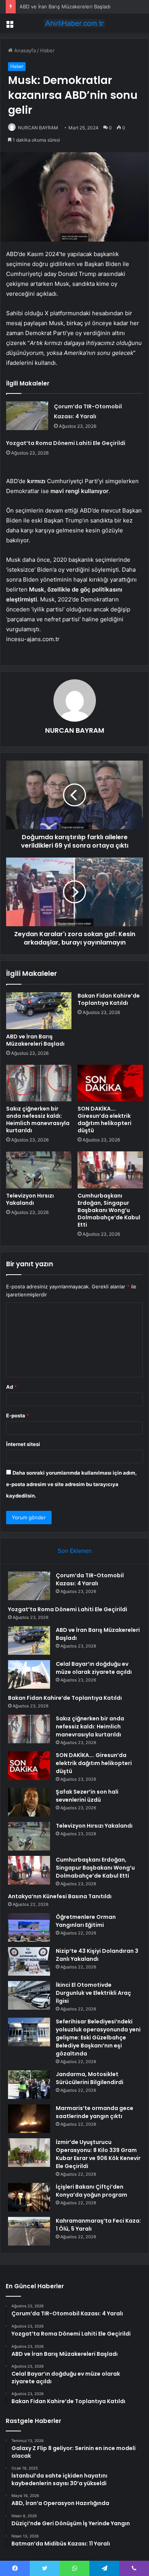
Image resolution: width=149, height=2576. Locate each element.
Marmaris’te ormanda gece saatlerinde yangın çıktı (95, 2112)
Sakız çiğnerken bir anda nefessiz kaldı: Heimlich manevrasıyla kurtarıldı (38, 1120)
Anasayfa (24, 50)
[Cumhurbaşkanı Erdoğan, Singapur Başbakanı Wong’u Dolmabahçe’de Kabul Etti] (110, 1170)
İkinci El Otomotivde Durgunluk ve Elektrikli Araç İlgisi (93, 1993)
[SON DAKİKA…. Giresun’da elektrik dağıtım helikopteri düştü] (110, 1083)
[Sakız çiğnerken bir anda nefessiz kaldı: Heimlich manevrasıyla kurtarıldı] (39, 1083)
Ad (11, 1387)
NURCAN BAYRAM (38, 128)
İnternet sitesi (23, 1444)
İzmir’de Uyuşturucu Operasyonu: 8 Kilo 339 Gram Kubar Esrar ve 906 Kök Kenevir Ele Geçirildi (98, 2154)
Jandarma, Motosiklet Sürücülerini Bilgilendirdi (90, 2078)
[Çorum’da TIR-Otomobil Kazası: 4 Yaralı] (27, 416)
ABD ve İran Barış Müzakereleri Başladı (65, 6)
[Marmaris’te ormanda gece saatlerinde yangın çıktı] (29, 2119)
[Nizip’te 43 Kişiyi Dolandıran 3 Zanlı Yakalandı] (29, 1961)
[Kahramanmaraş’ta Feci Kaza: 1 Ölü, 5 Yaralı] (29, 2231)
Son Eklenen (75, 1551)
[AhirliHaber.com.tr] (74, 23)
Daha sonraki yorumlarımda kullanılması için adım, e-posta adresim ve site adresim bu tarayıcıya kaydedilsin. (71, 1484)
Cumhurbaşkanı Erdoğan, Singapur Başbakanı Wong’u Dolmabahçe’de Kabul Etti (109, 1210)
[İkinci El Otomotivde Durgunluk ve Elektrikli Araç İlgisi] (29, 1995)
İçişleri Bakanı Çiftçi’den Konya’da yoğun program (92, 2191)
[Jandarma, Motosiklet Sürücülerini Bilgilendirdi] (29, 2085)
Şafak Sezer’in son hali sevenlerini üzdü (87, 1796)
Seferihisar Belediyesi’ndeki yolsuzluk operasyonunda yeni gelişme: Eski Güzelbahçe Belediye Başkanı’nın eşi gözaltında (98, 2038)
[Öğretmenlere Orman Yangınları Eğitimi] (29, 1927)
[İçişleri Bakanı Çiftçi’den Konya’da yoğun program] (29, 2197)
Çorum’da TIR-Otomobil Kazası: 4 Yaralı (90, 1579)
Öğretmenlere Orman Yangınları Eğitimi (86, 1921)
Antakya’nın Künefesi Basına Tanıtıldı (60, 1896)
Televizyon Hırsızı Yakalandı (30, 1199)
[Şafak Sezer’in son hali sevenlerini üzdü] (29, 1802)
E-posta (18, 1415)
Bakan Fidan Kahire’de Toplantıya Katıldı (109, 999)
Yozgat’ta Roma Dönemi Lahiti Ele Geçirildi (66, 443)
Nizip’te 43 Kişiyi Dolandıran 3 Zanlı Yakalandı (97, 1955)
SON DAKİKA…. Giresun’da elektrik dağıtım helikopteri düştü (104, 1120)
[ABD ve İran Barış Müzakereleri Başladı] (39, 1011)
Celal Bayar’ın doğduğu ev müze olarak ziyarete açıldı (94, 1668)
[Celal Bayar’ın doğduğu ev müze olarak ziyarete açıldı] (29, 1674)
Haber (47, 50)
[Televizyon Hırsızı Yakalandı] (39, 1170)
